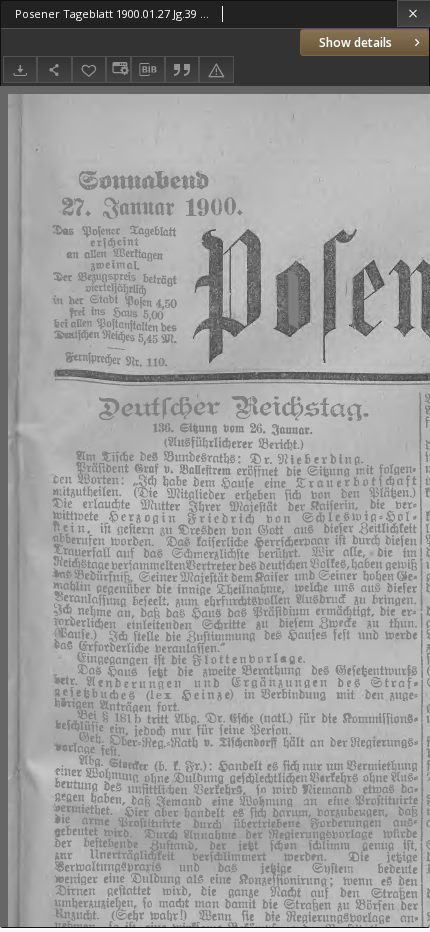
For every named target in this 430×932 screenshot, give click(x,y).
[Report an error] (216, 69)
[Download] (20, 69)
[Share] (54, 69)
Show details (355, 42)
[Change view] (118, 69)
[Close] (413, 13)
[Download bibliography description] (148, 70)
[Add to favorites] (89, 69)
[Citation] (182, 69)
